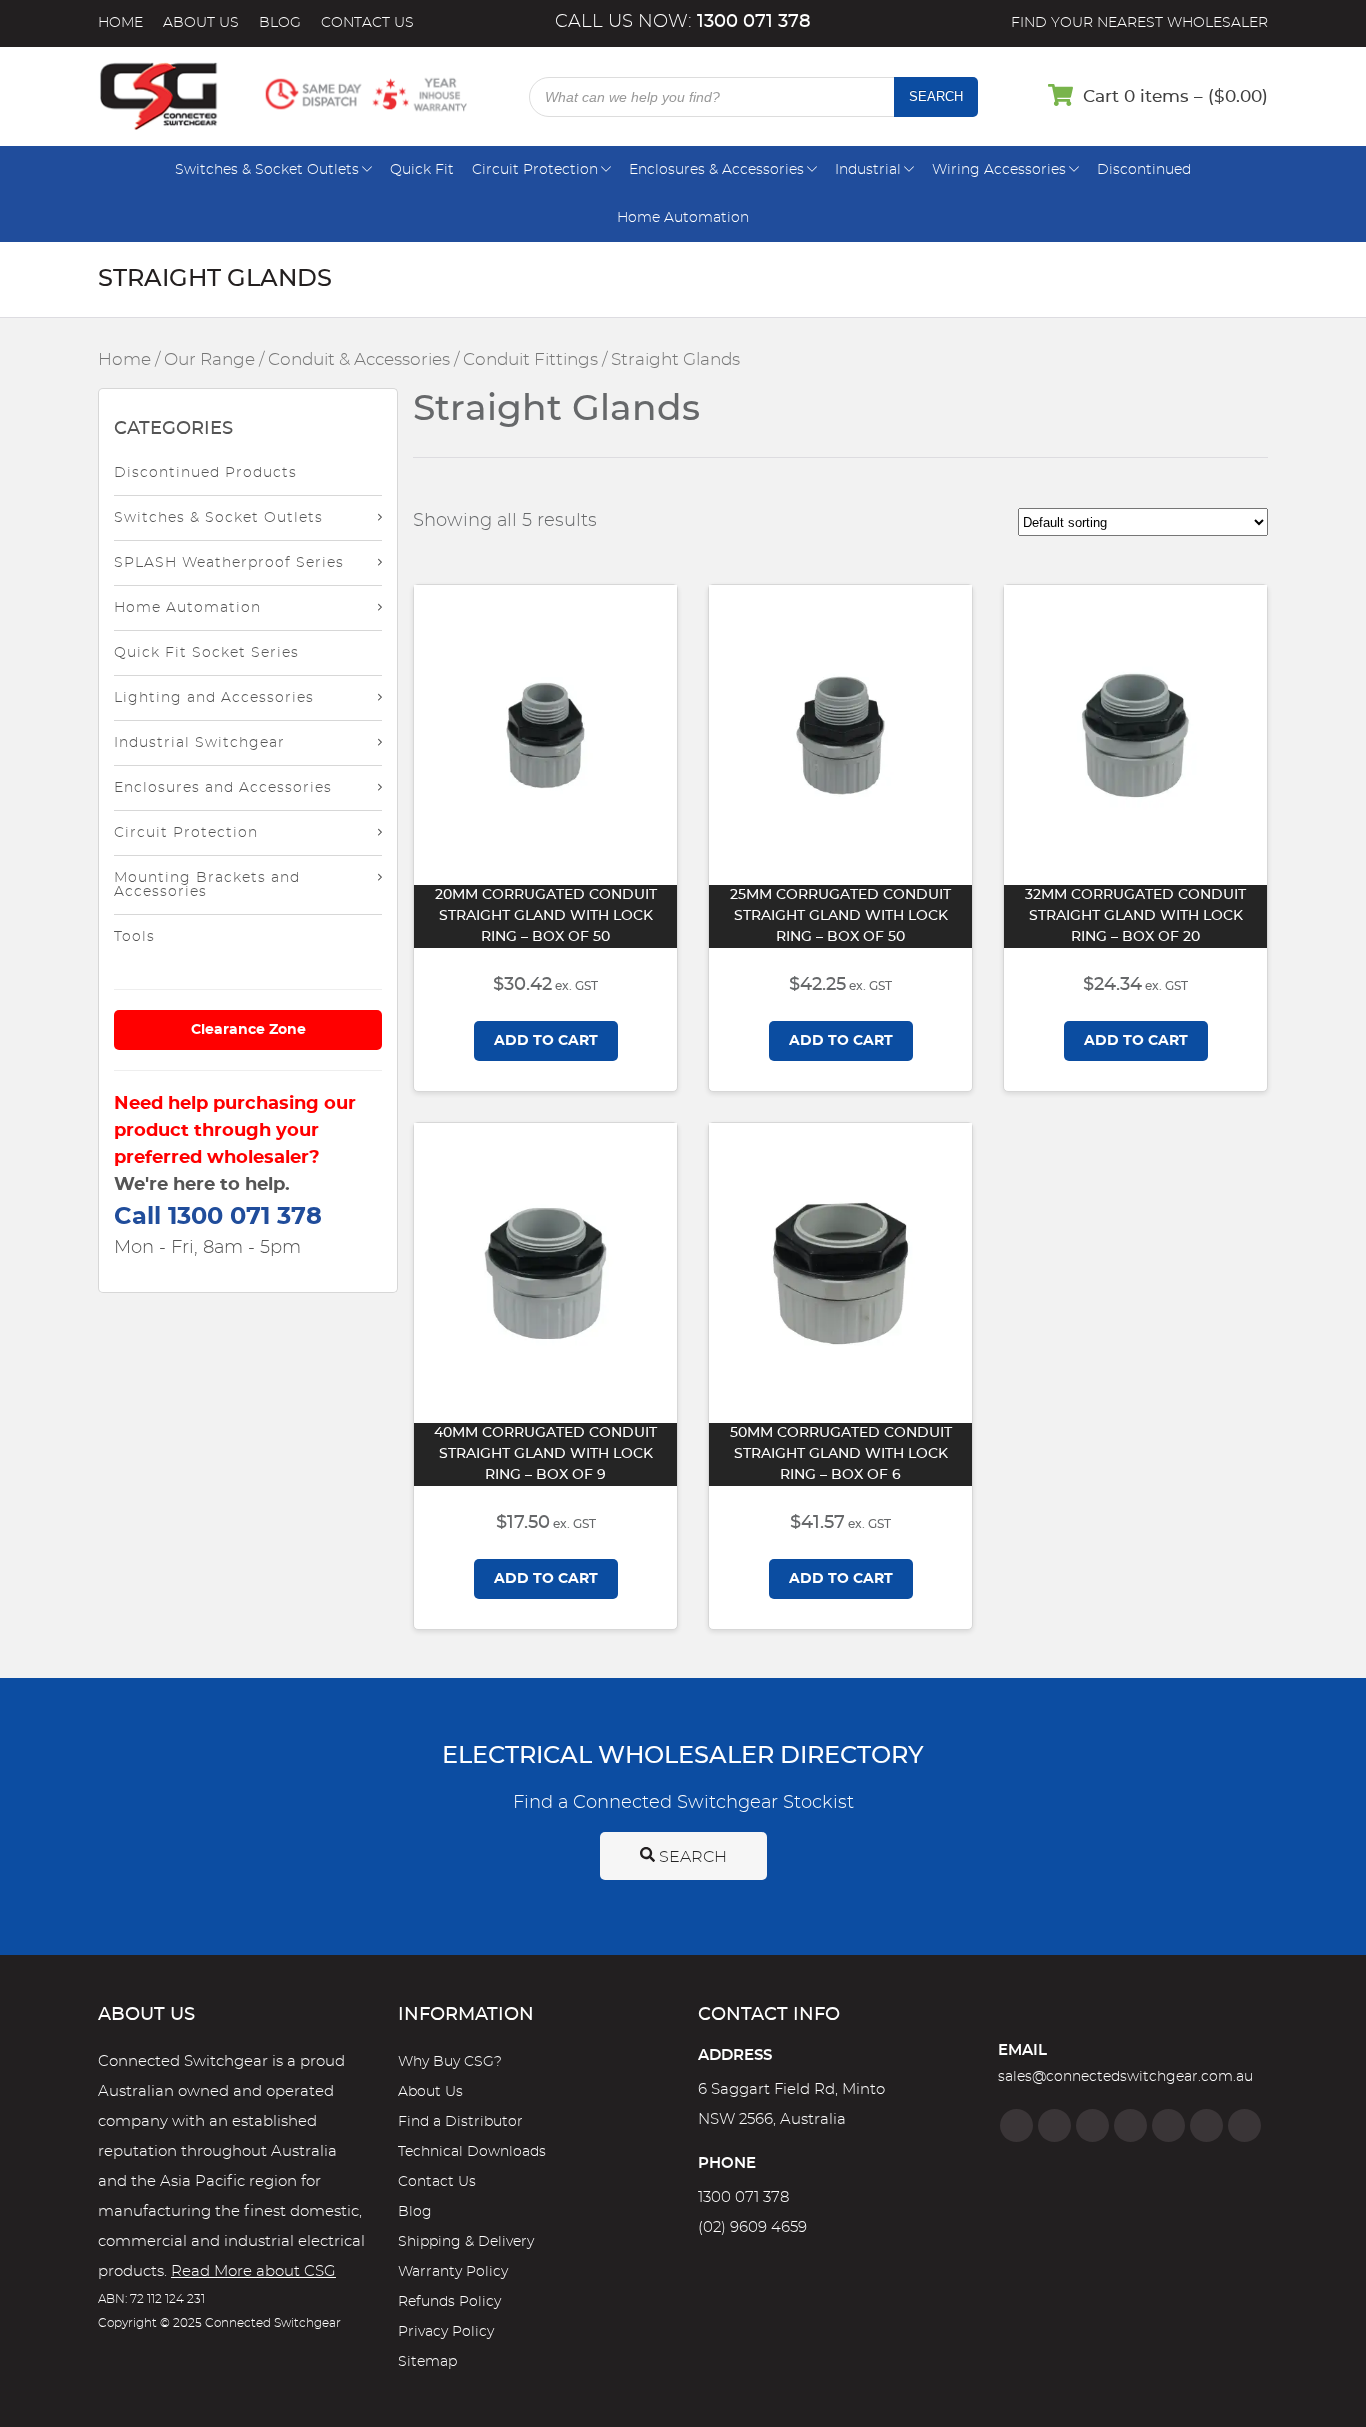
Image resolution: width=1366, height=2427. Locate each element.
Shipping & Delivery (466, 2242)
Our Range (209, 360)
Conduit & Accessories (359, 360)
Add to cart (546, 1041)
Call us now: (683, 22)
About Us (201, 23)
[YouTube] (1206, 2125)
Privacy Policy (446, 2332)
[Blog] (1244, 2125)
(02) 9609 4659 (752, 2227)
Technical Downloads (472, 2152)
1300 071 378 (743, 2197)
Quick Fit (422, 170)
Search (936, 96)
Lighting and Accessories (214, 698)
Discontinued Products (205, 473)
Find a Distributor (460, 2122)
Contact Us (367, 23)
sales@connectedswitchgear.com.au (1125, 2077)
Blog (280, 23)
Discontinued (1144, 170)
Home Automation (683, 218)
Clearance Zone (248, 1030)
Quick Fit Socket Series (206, 653)
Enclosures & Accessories (716, 170)
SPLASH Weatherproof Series (229, 563)
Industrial (868, 170)
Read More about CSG (253, 2271)
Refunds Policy (449, 2302)
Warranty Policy (453, 2272)
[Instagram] (1054, 2125)
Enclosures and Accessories (223, 788)
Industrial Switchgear (199, 743)
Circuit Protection (535, 170)
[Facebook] (1016, 2125)
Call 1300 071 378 (218, 1217)
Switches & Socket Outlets (267, 170)
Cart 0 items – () (1175, 96)
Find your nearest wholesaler (1139, 23)
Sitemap (427, 2362)
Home (120, 23)
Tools (134, 937)
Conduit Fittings (530, 360)
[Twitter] (1092, 2125)
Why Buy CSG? (450, 2062)
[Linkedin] (1130, 2125)
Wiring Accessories (999, 170)
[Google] (1168, 2125)
